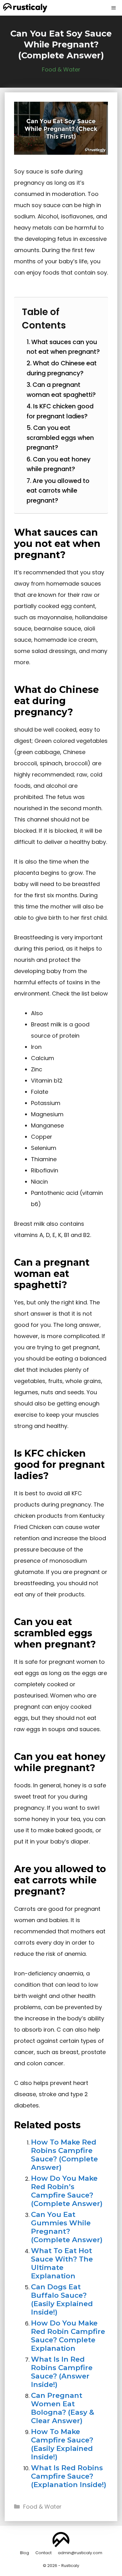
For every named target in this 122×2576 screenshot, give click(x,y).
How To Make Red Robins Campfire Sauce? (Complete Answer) (64, 2155)
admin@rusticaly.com (80, 2553)
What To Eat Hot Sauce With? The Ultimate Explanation (62, 2263)
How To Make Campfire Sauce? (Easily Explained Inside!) (62, 2444)
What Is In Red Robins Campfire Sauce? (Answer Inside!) (62, 2372)
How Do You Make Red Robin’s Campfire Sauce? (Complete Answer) (67, 2191)
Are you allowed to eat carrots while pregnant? (58, 491)
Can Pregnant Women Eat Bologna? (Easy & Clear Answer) (63, 2408)
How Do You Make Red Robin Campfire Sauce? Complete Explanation (68, 2336)
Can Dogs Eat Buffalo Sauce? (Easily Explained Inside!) (62, 2299)
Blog (25, 2553)
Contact (43, 2553)
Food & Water (61, 69)
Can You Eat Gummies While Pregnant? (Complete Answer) (67, 2227)
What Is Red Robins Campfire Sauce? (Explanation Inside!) (69, 2476)
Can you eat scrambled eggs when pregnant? (60, 438)
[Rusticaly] (25, 8)
